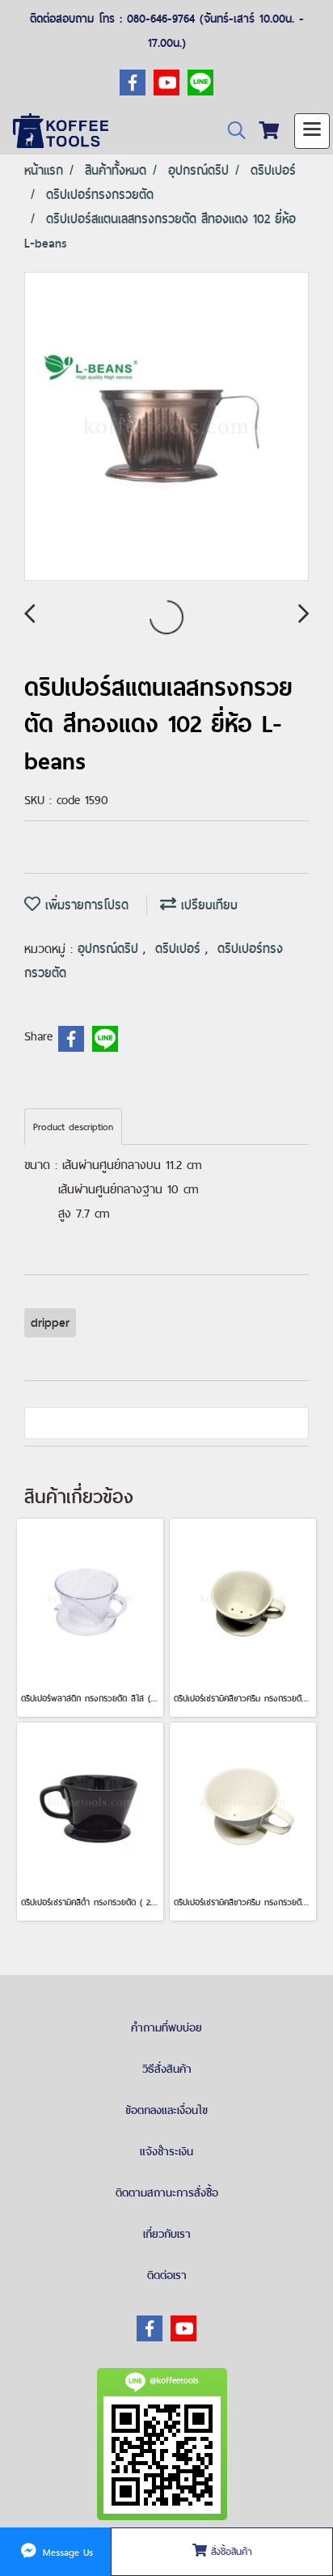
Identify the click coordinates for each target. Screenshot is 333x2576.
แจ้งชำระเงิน (166, 2151)
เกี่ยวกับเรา (167, 2234)
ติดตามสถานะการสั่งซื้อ (167, 2193)
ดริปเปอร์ (180, 949)
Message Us (66, 2552)
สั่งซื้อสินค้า (230, 2552)
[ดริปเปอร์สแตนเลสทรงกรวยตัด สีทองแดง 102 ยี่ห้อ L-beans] (166, 427)
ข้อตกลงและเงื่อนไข (166, 2110)
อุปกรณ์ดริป (110, 949)
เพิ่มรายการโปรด (84, 905)
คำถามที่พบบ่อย (166, 2027)
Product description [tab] (73, 1127)
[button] (231, 131)
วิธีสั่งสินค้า (167, 2069)
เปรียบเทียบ (207, 905)
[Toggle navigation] (312, 131)
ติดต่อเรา (167, 2275)
